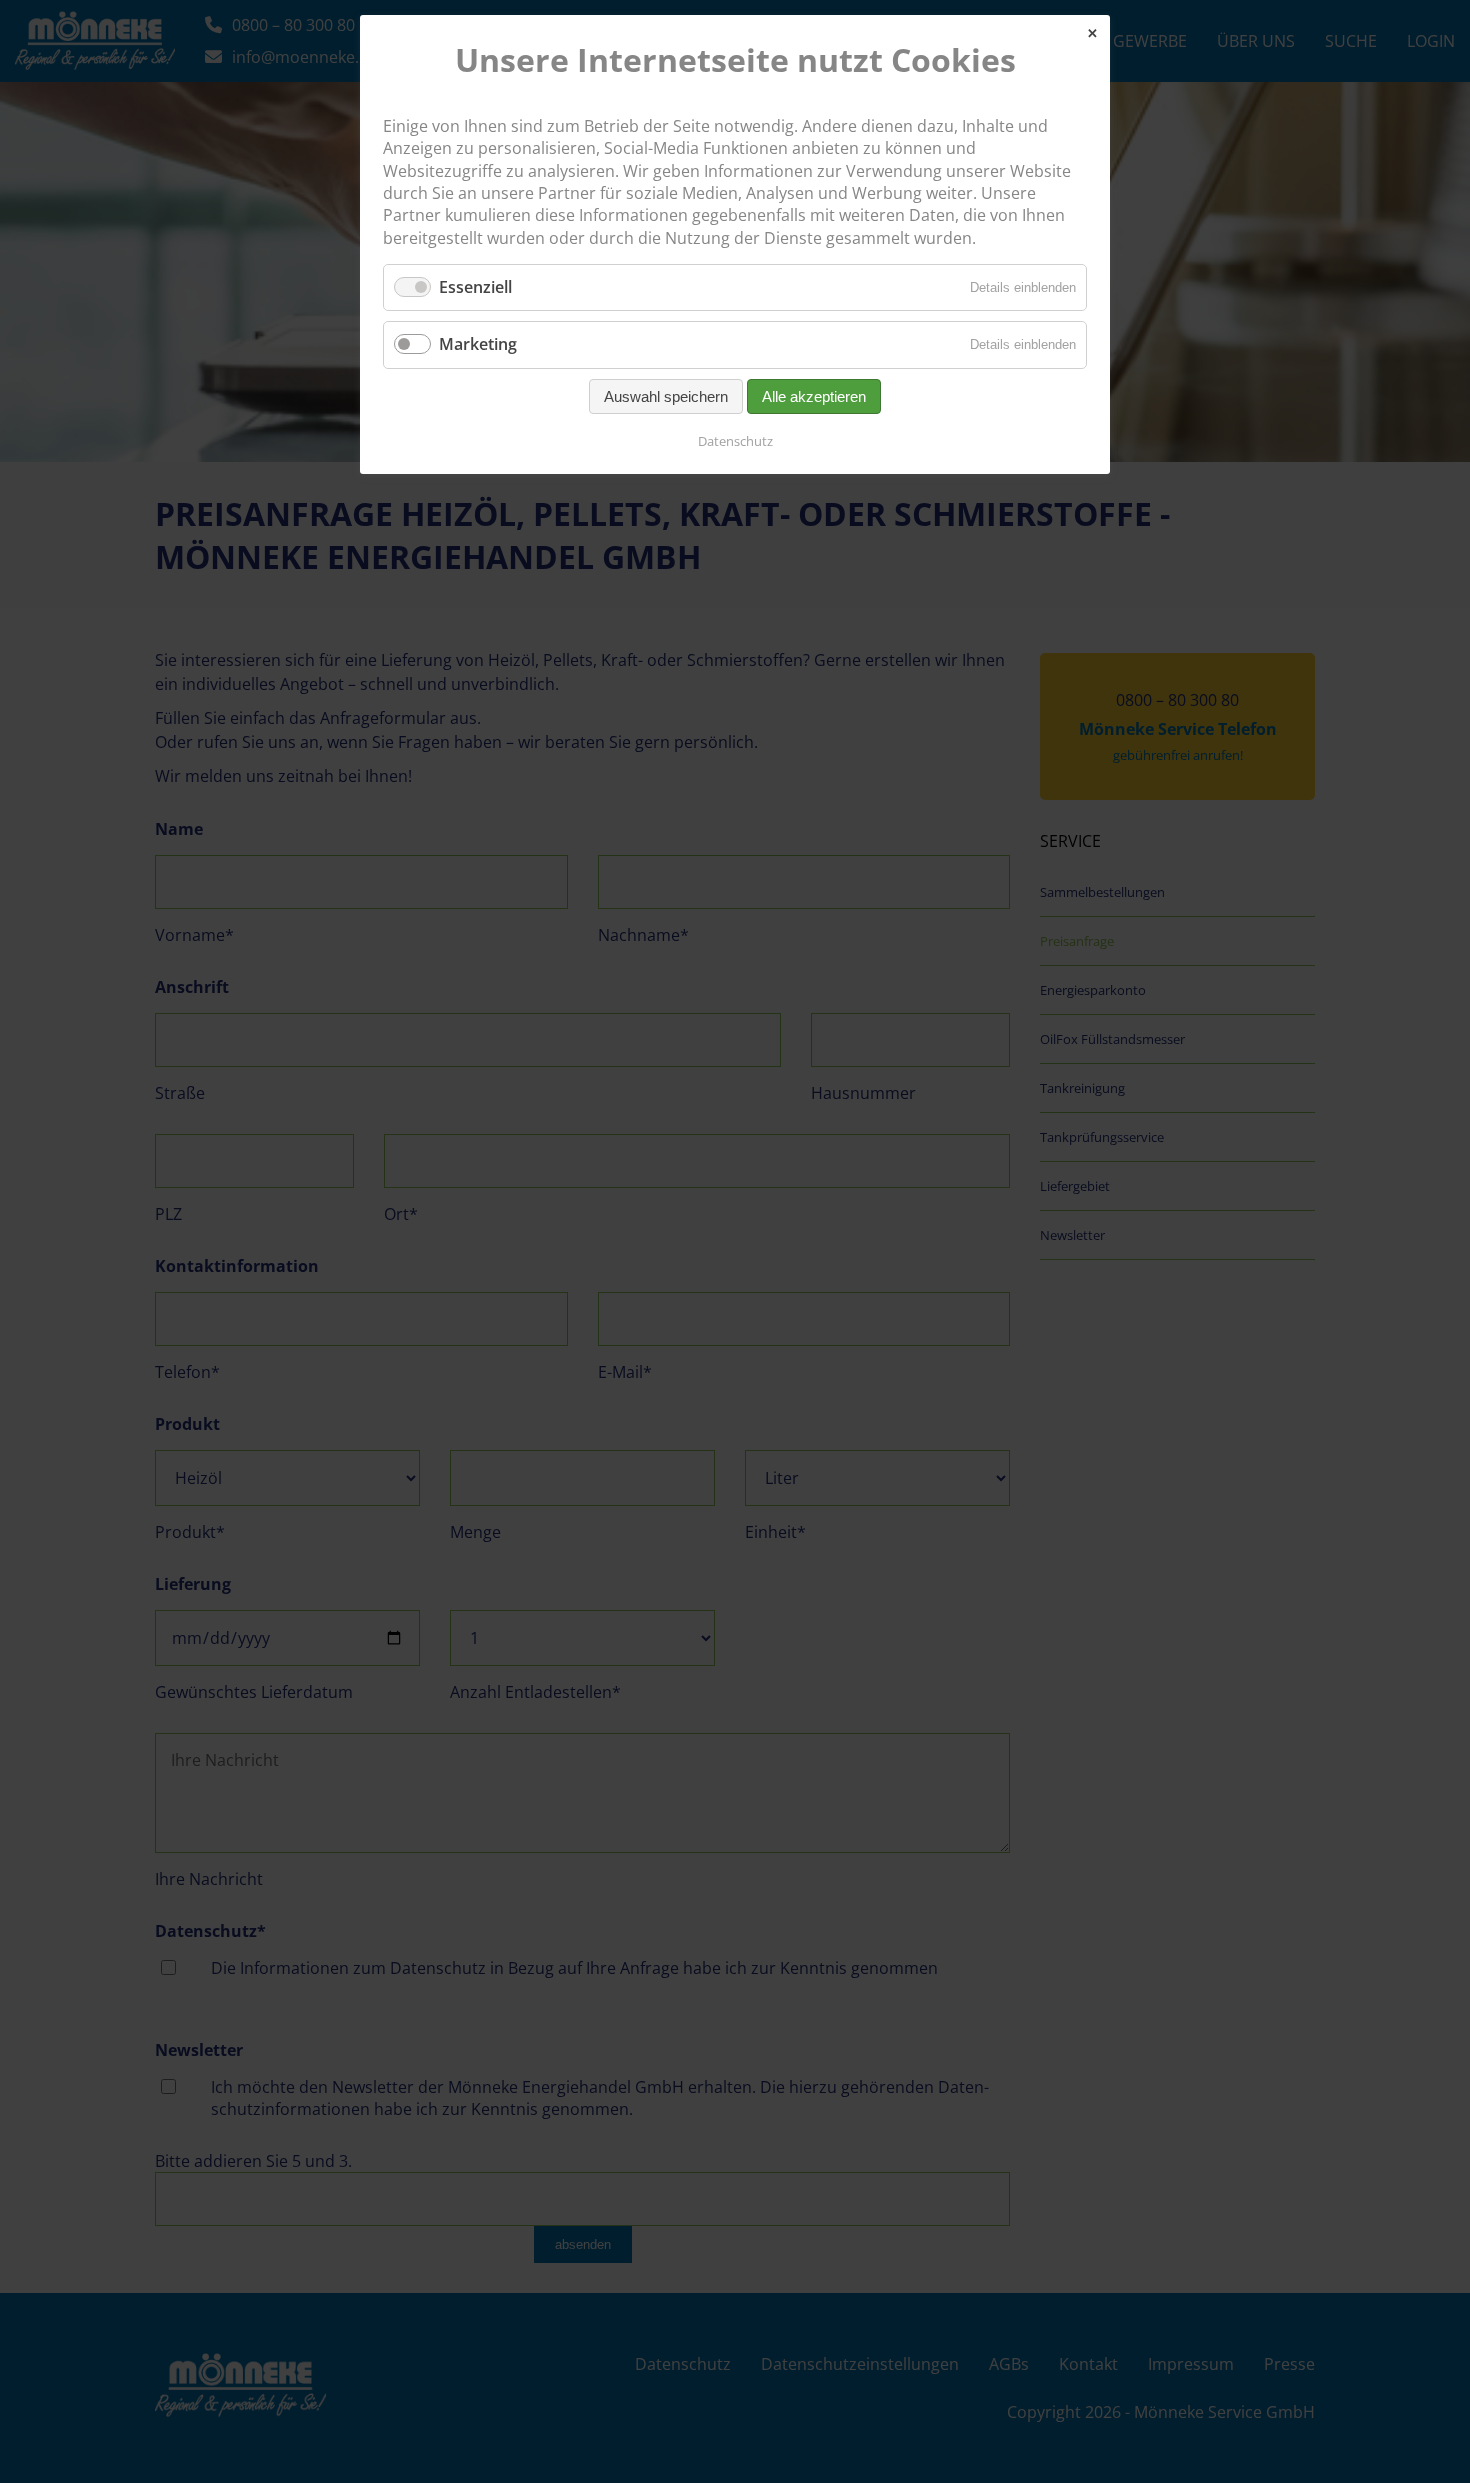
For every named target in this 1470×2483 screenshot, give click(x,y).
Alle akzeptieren (814, 396)
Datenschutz (735, 441)
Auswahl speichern (666, 396)
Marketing (478, 344)
